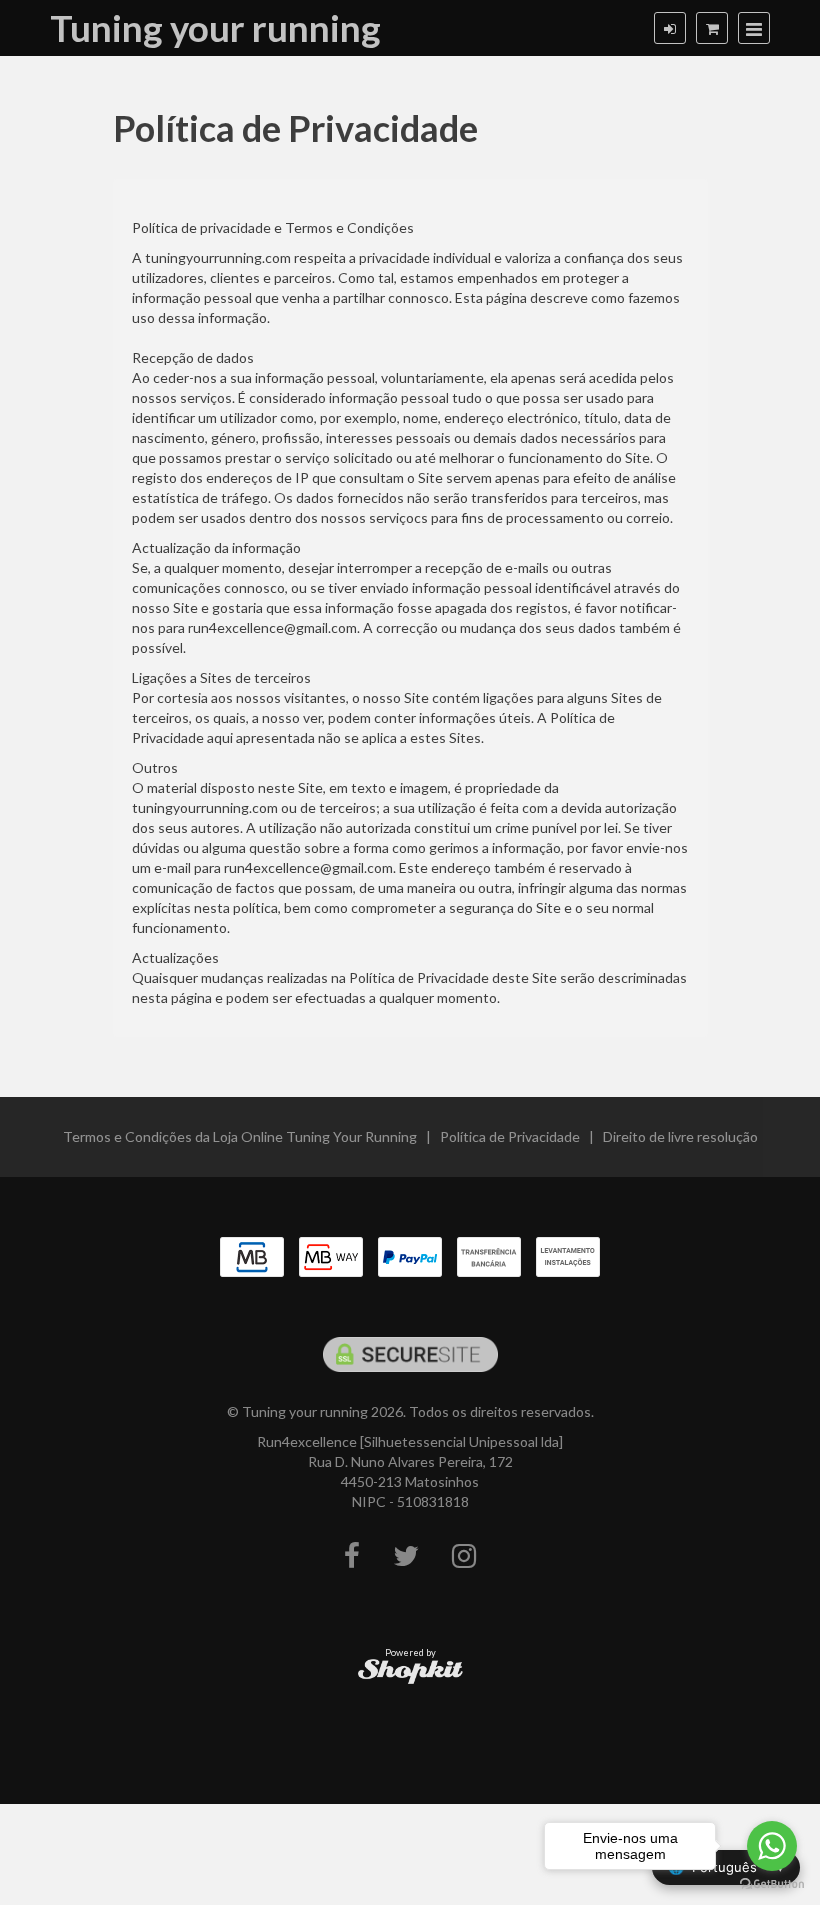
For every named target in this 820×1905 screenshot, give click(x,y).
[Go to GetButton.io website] (772, 1884)
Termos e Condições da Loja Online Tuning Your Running (240, 1136)
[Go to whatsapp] (772, 1846)
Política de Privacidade (510, 1136)
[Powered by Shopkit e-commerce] (410, 1670)
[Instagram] (464, 1556)
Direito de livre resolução (680, 1136)
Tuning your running (215, 28)
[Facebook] (352, 1556)
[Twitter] (406, 1556)
